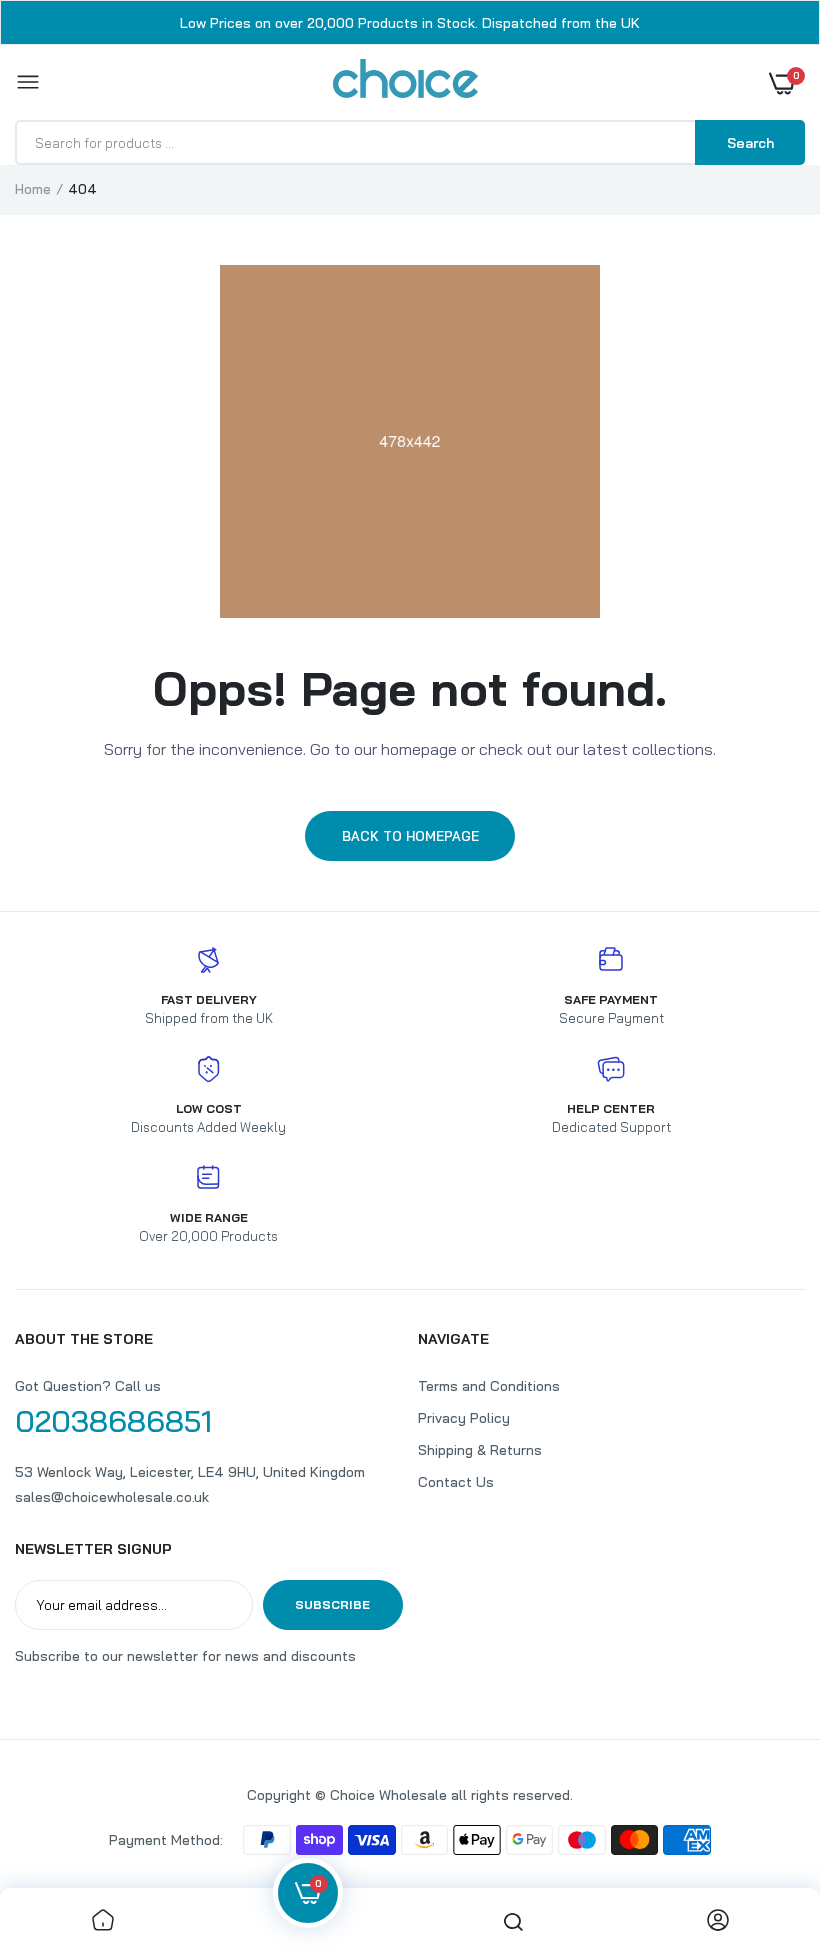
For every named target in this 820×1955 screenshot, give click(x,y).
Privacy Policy (464, 1418)
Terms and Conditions (489, 1386)
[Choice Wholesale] (405, 82)
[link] (103, 1921)
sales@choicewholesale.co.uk (112, 1497)
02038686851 (113, 1421)
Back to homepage (410, 836)
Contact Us (456, 1482)
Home (33, 189)
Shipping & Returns (480, 1450)
